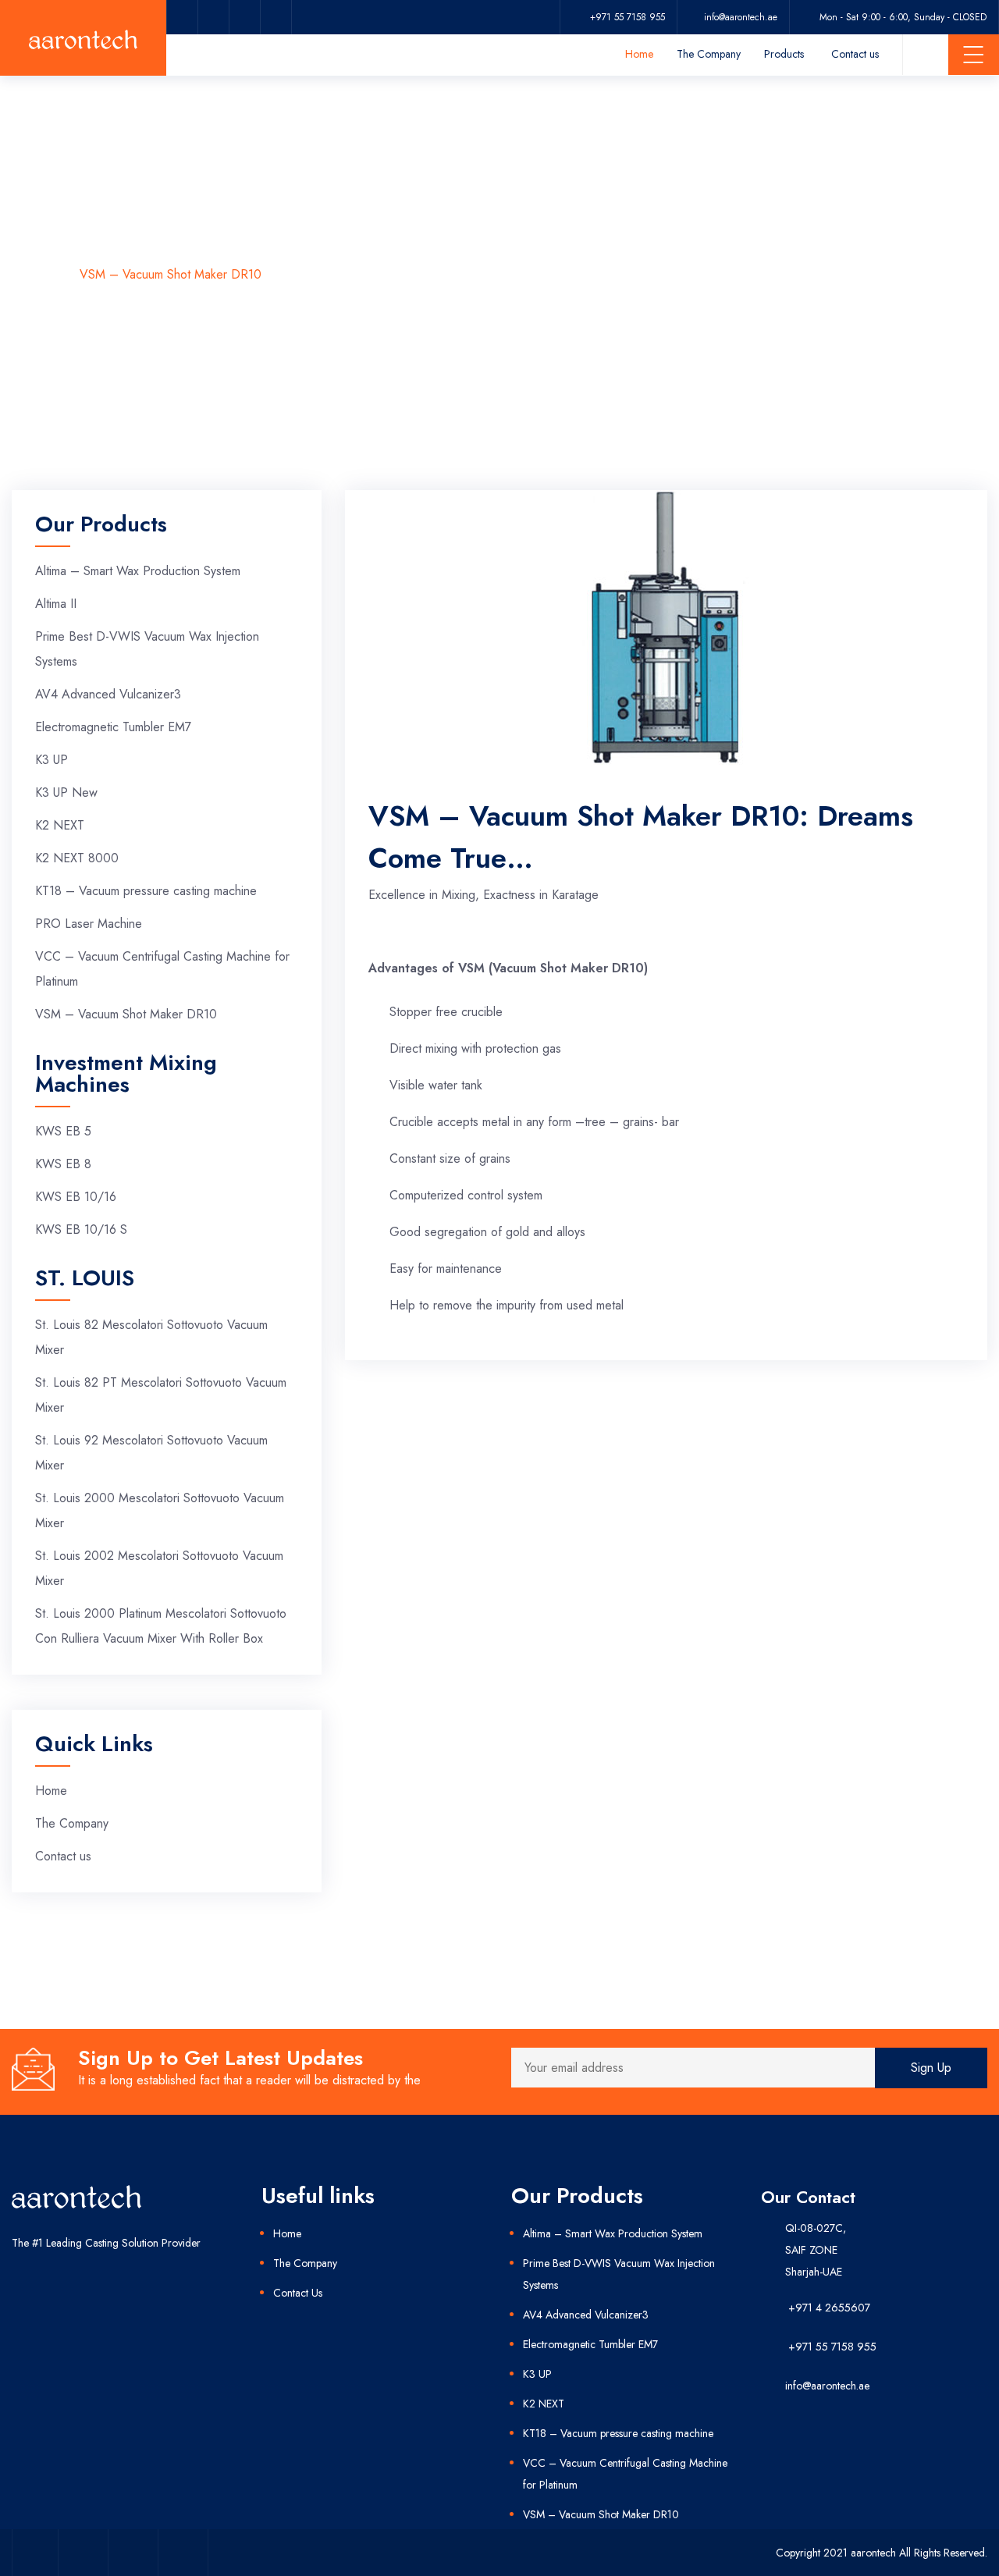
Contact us (855, 54)
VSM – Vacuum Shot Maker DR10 (126, 1014)
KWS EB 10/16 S (81, 1229)
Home (639, 54)
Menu (974, 55)
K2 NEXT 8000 (77, 858)
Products (784, 54)
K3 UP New (66, 792)
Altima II (56, 604)
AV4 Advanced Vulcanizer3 (108, 694)
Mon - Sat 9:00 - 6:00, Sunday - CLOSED (903, 17)
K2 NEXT (60, 825)
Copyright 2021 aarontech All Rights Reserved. (882, 2553)
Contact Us (298, 2293)
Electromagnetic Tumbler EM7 (113, 727)
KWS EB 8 (63, 1164)
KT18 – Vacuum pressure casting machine (146, 891)
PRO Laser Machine (89, 924)
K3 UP (52, 760)
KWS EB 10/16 (76, 1197)
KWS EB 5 (63, 1131)
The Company (709, 54)
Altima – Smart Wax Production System (138, 571)
